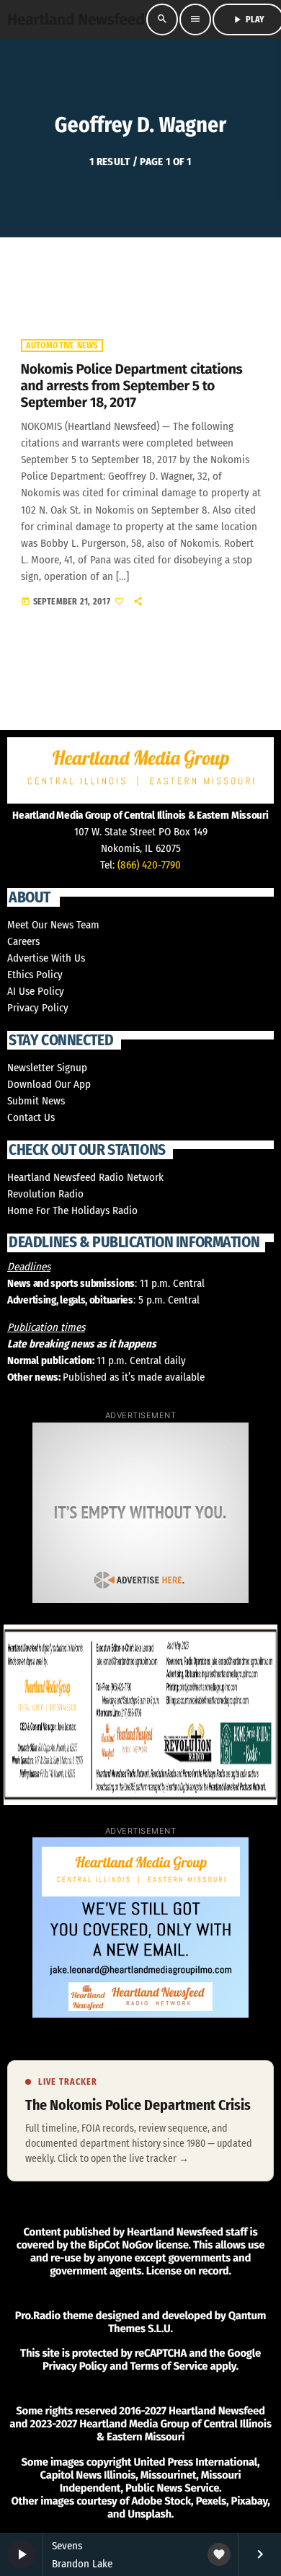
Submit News (36, 1101)
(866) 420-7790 (149, 865)
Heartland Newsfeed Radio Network (85, 1177)
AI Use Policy (36, 991)
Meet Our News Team (53, 925)
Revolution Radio (45, 1194)
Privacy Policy (38, 1008)
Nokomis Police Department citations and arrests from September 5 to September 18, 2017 (132, 386)
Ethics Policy (35, 975)
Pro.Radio (38, 2316)
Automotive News (62, 346)
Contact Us (31, 1117)
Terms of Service (169, 2366)
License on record (188, 2271)
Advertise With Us (46, 958)
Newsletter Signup (47, 1068)
